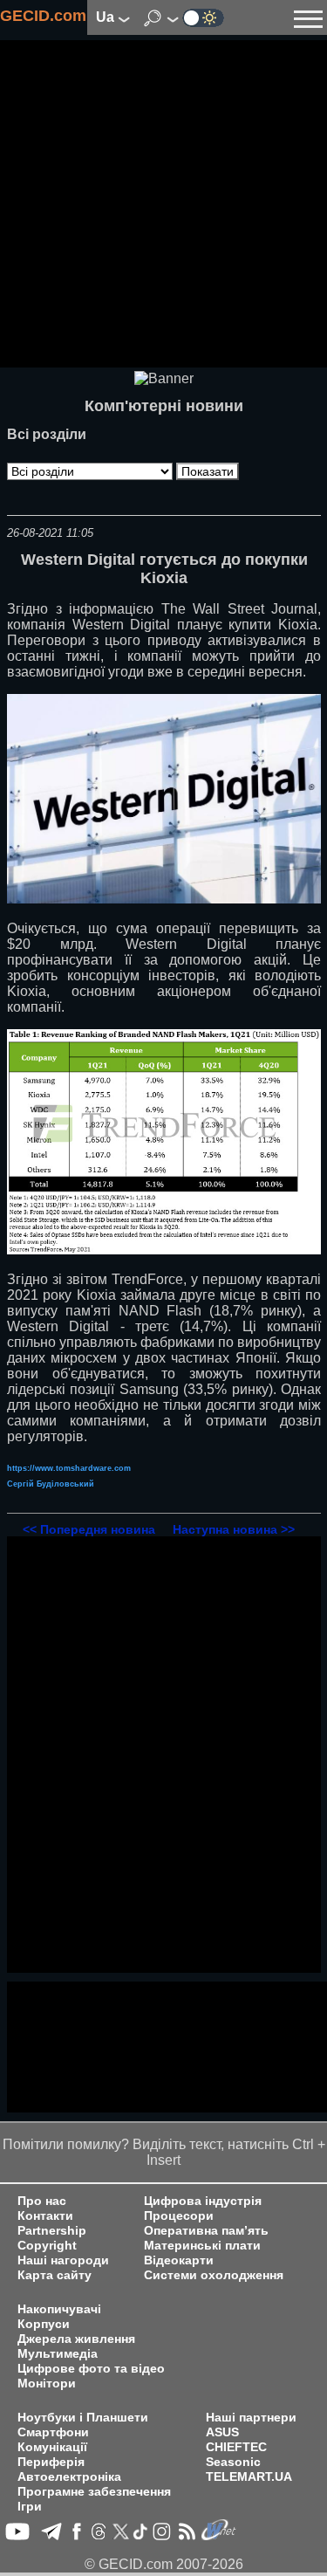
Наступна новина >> (234, 1529)
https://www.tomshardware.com (69, 1468)
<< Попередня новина (89, 1529)
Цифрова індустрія (203, 2201)
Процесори (179, 2216)
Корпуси (44, 2324)
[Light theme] (203, 17)
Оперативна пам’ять (206, 2231)
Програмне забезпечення (94, 2492)
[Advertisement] (163, 204)
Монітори (47, 2384)
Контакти (45, 2216)
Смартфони (53, 2432)
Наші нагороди (63, 2260)
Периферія (51, 2462)
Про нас (42, 2201)
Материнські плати (202, 2246)
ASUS (222, 2432)
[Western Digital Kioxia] (164, 899)
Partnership (52, 2231)
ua (107, 17)
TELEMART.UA (249, 2477)
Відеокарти (179, 2260)
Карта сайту (54, 2275)
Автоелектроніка (69, 2477)
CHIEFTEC (236, 2447)
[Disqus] (164, 1755)
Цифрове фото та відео (91, 2369)
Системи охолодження (214, 2275)
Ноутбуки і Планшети (83, 2418)
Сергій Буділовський (51, 1484)
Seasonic (233, 2462)
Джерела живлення (76, 2339)
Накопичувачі (59, 2309)
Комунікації (52, 2447)
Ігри (30, 2507)
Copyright (47, 2246)
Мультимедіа (58, 2354)
